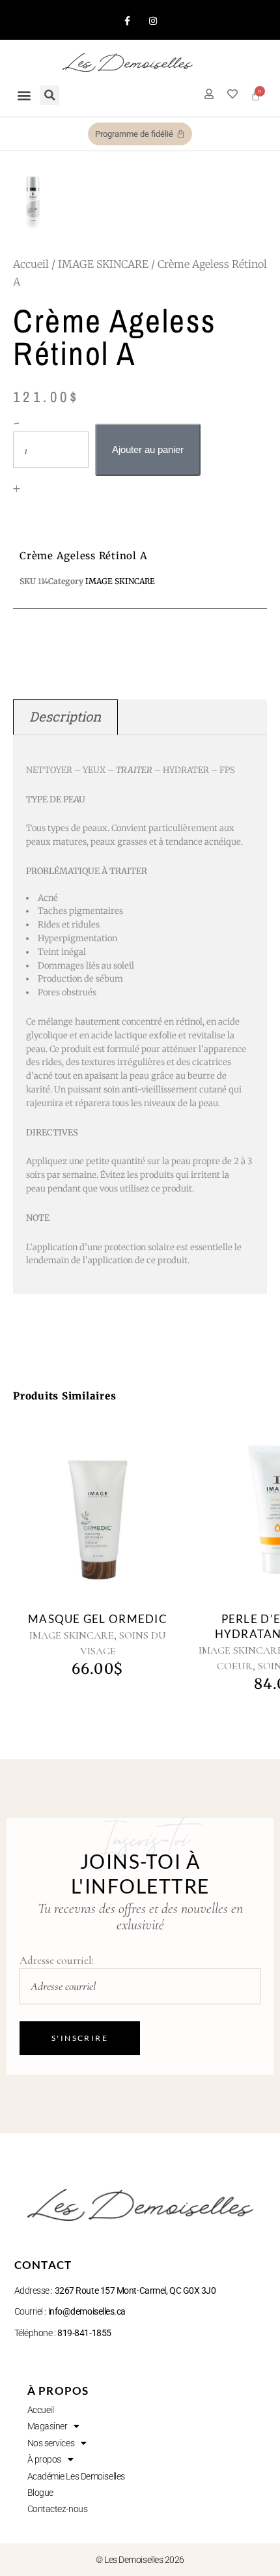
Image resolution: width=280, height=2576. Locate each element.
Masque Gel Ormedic (98, 1619)
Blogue (40, 2493)
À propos (44, 2459)
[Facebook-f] (127, 21)
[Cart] (256, 95)
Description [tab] (65, 717)
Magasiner (48, 2426)
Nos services (51, 2443)
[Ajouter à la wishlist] (113, 1520)
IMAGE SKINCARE (103, 264)
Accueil (31, 264)
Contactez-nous (58, 2509)
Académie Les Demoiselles (76, 2476)
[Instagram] (153, 21)
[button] (24, 95)
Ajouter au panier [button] (83, 1515)
